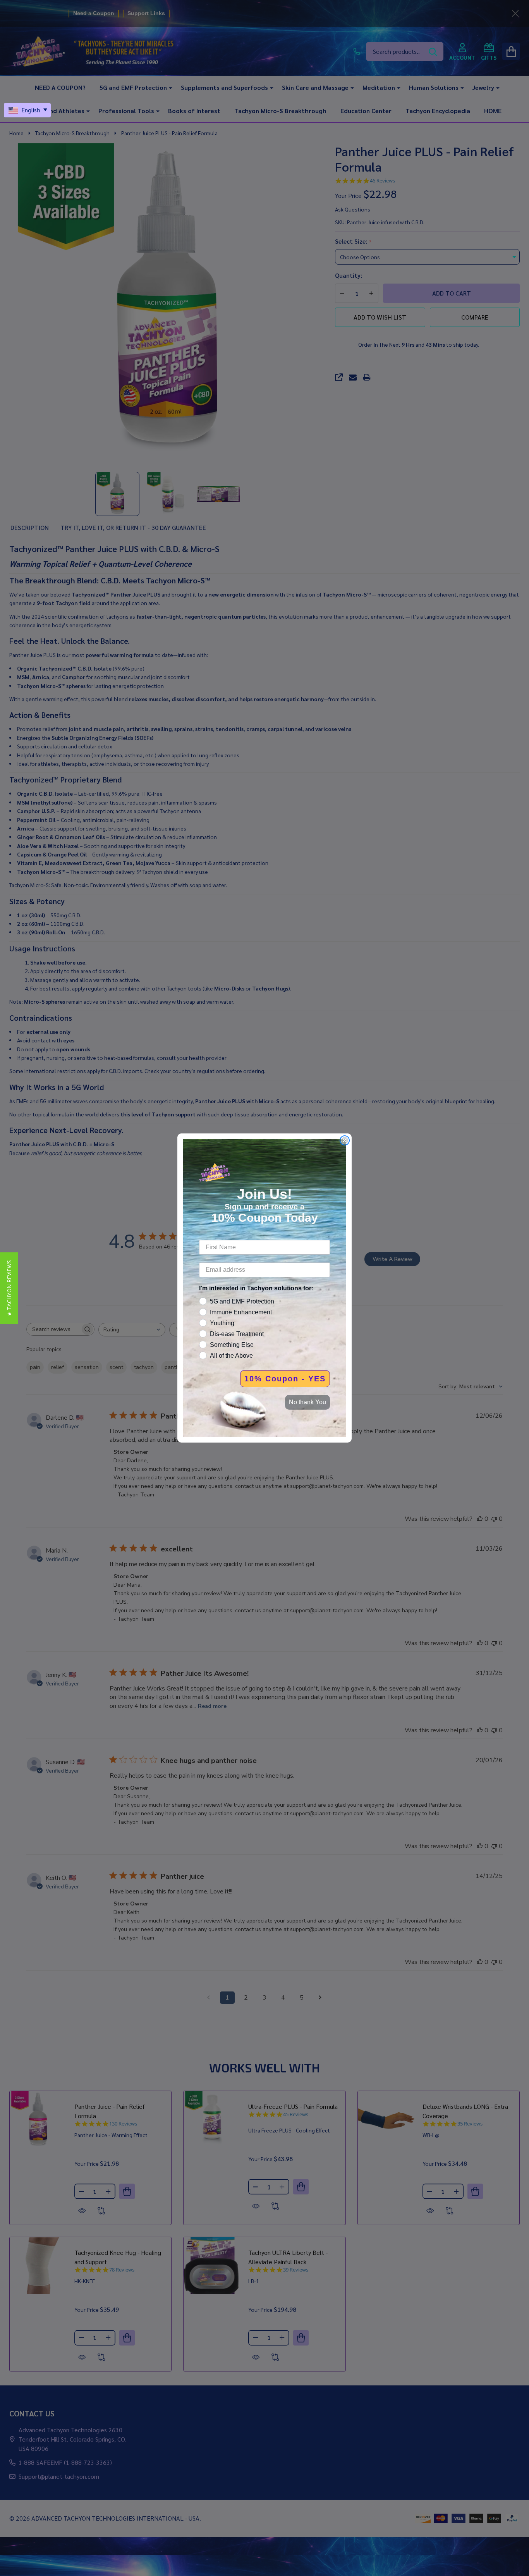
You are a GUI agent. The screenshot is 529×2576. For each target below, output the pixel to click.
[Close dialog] (345, 1140)
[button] (9, 1288)
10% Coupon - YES (285, 1379)
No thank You (307, 1402)
